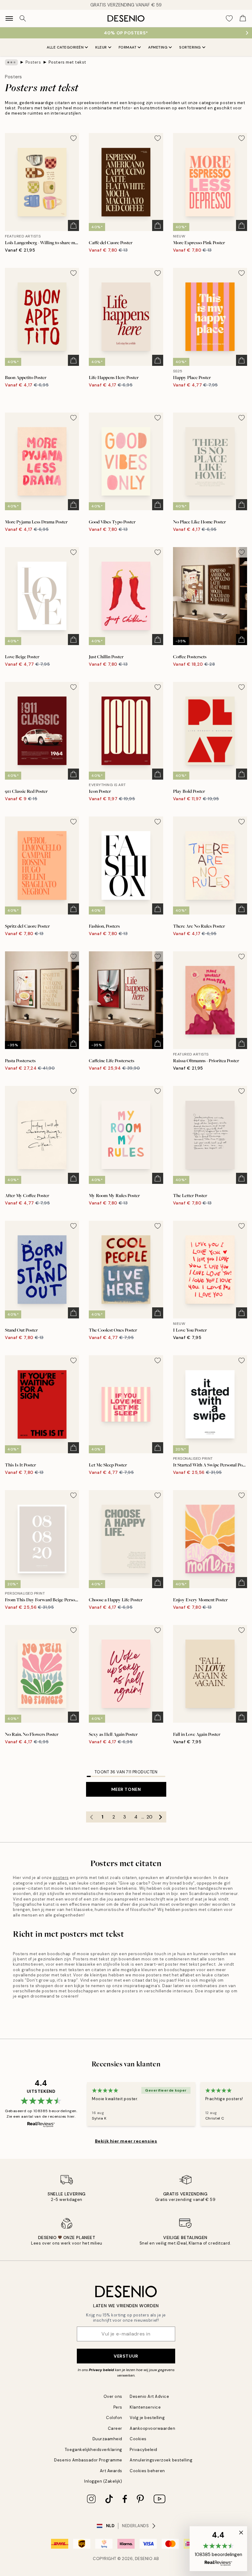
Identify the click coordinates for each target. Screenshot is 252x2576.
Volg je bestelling (147, 2418)
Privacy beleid (101, 2370)
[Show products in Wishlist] (229, 18)
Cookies (138, 2439)
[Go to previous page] (92, 1817)
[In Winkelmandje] (73, 225)
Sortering (190, 47)
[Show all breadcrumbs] (11, 62)
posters (61, 1878)
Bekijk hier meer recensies (126, 2141)
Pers (118, 2407)
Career (115, 2428)
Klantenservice (145, 2407)
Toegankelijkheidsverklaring (94, 2450)
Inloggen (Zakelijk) (103, 2481)
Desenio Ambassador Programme (88, 2460)
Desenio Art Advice (149, 2396)
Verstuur (126, 2356)
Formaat (128, 47)
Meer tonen (126, 1789)
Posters (33, 62)
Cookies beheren (147, 2471)
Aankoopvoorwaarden (152, 2428)
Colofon (114, 2418)
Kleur (101, 47)
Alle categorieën (65, 47)
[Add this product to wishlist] (73, 138)
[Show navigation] (9, 18)
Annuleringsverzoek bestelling (161, 2460)
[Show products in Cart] (243, 18)
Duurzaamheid (107, 2439)
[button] (218, 2549)
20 (150, 1817)
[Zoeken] (23, 18)
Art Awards (111, 2471)
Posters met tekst (67, 62)
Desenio (144, 2559)
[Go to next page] (161, 1817)
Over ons (113, 2396)
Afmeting (158, 47)
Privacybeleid (144, 2450)
